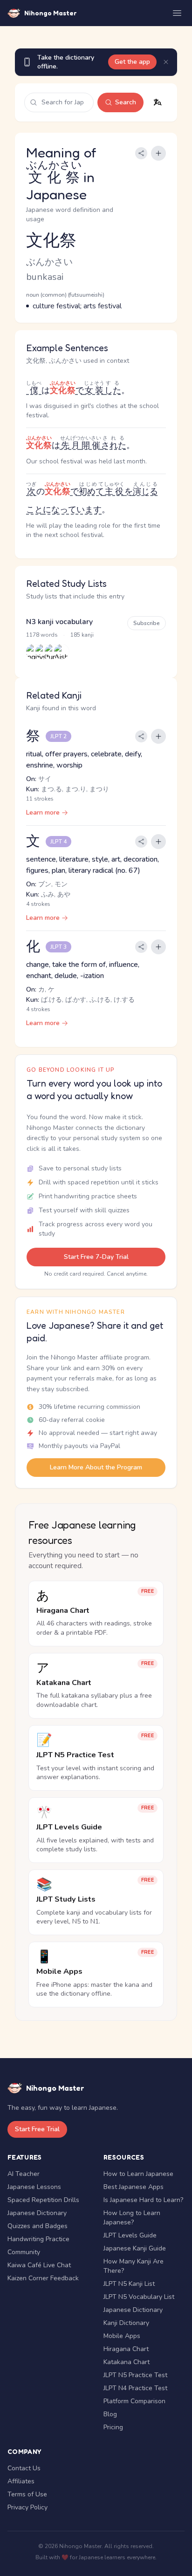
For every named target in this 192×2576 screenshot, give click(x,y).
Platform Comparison (134, 2401)
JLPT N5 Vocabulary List (139, 2297)
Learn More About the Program (96, 1467)
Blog (110, 2414)
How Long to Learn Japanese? (132, 2218)
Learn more (43, 812)
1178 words (42, 635)
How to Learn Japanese (138, 2174)
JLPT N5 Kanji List (129, 2284)
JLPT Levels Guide (130, 2235)
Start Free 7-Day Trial (96, 1257)
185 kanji (82, 635)
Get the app (132, 62)
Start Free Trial (37, 2129)
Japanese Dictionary (37, 2213)
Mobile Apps (122, 2336)
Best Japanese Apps (134, 2187)
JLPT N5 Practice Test (135, 2375)
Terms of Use (27, 2494)
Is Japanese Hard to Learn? (143, 2200)
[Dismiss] (166, 62)
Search (126, 102)
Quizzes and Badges (38, 2226)
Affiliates (21, 2481)
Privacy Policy (27, 2507)
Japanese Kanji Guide (135, 2248)
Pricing (113, 2427)
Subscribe (147, 623)
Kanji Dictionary (126, 2323)
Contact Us (24, 2468)
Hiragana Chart (126, 2349)
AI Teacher (24, 2174)
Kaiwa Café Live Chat (39, 2265)
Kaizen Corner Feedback (43, 2278)
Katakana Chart (127, 2362)
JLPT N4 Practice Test (135, 2388)
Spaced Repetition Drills (43, 2200)
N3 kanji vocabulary (59, 622)
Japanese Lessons (34, 2187)
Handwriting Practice (38, 2239)
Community (24, 2252)
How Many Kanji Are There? (134, 2266)
